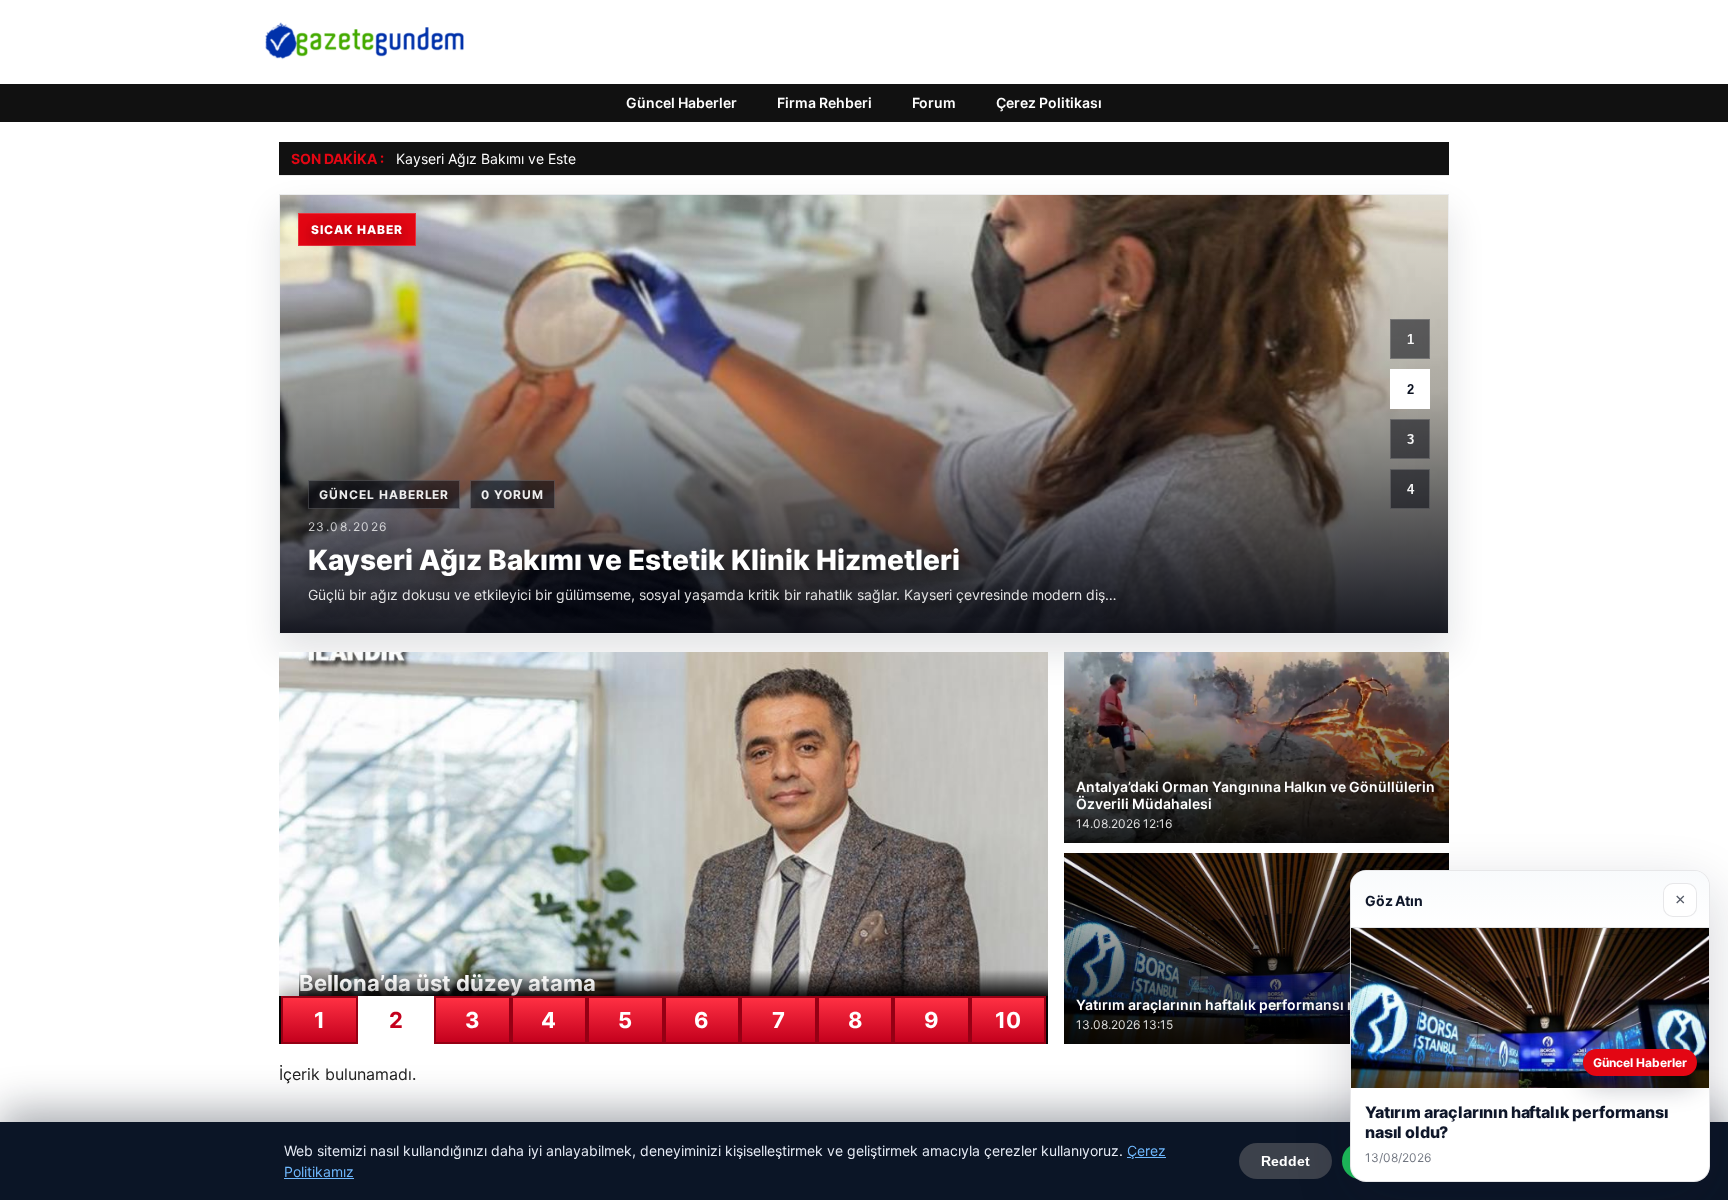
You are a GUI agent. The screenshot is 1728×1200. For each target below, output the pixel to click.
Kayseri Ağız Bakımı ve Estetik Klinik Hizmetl (539, 158)
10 (1008, 1020)
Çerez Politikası (1049, 102)
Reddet (1285, 1161)
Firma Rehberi (824, 102)
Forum (934, 102)
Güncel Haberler (681, 102)
